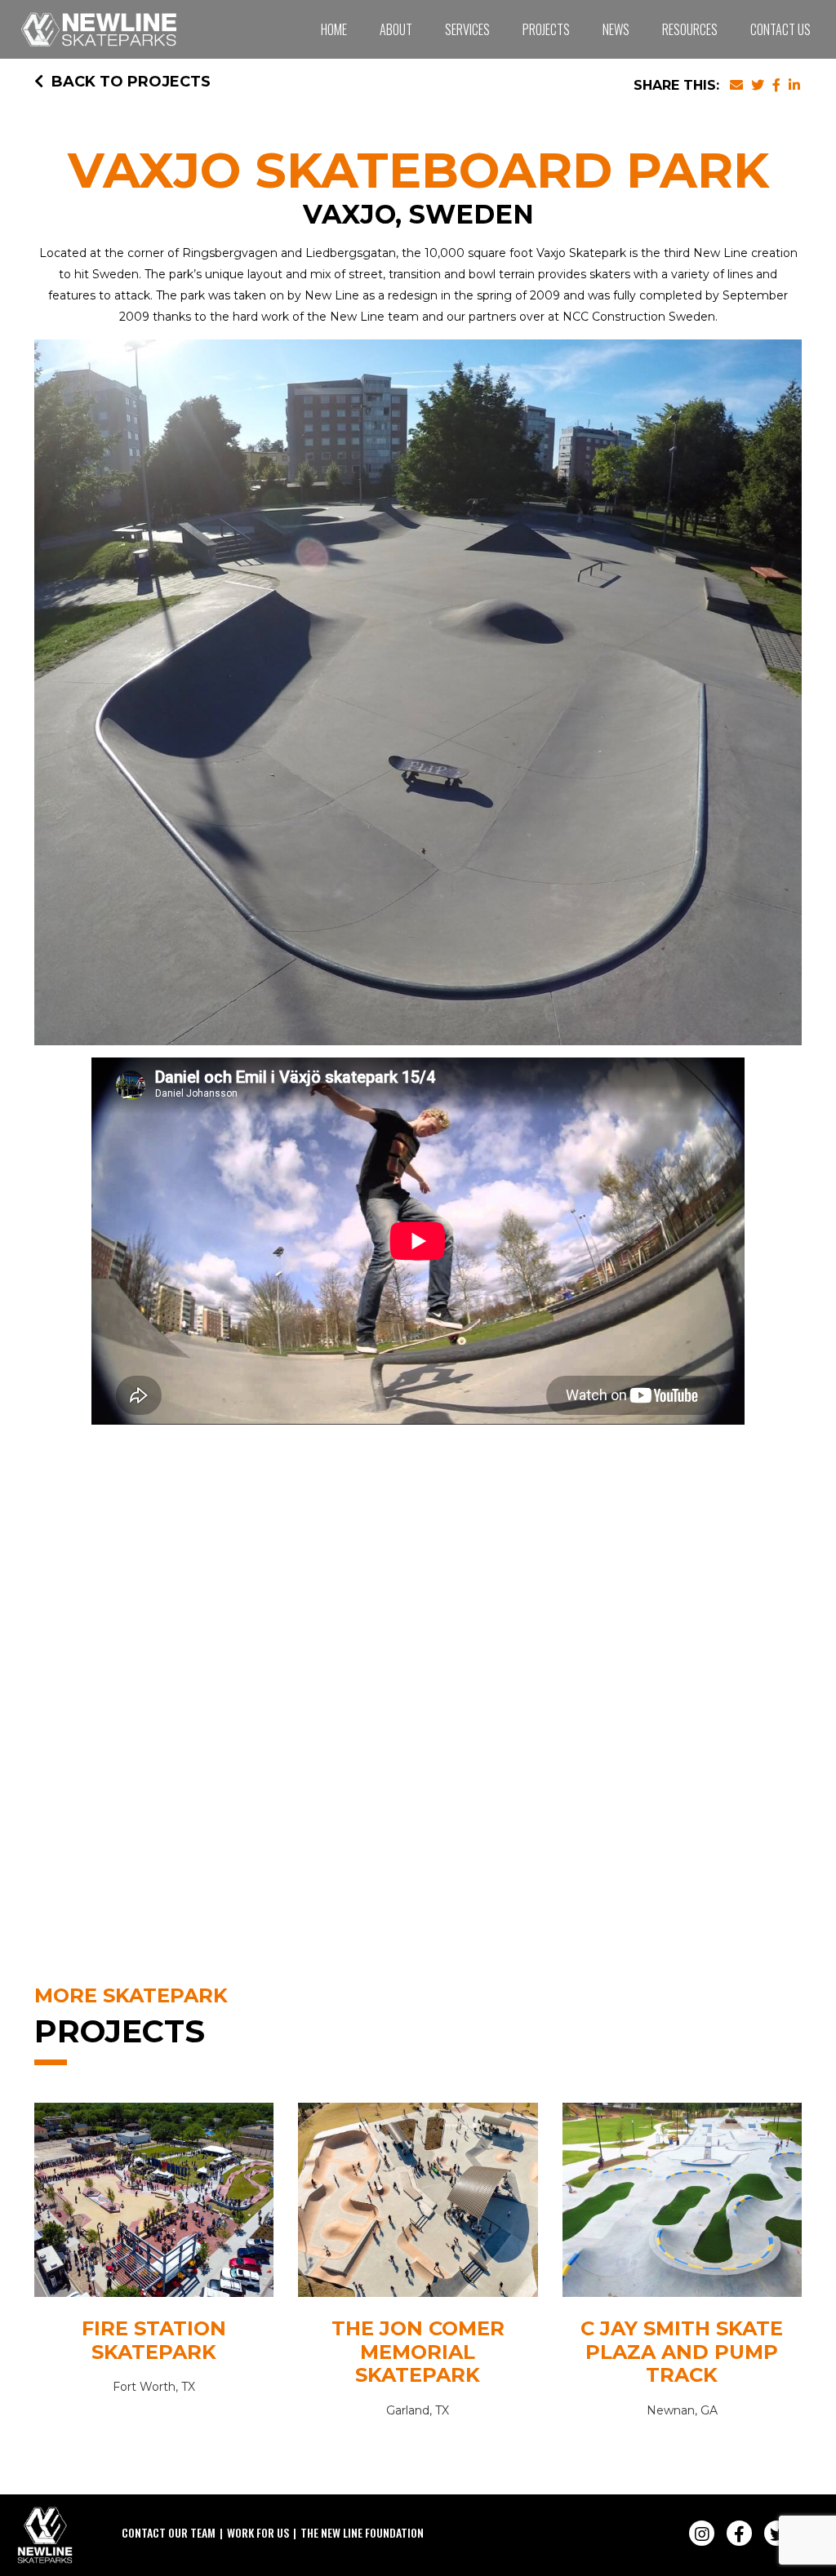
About (396, 29)
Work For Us (258, 2532)
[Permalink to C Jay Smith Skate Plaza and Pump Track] (682, 2204)
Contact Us (780, 29)
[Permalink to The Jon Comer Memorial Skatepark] (418, 2204)
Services (467, 29)
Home (334, 29)
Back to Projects (131, 82)
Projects (546, 29)
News (616, 29)
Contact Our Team (169, 2532)
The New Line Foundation (362, 2532)
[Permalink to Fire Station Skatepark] (154, 2204)
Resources (690, 29)
